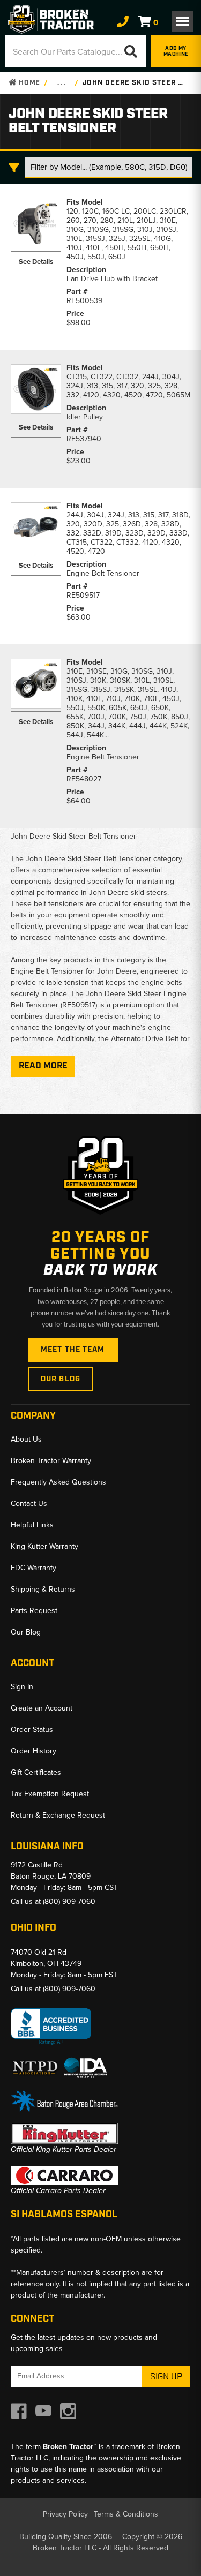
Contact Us (29, 1504)
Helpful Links (32, 1525)
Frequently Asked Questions (58, 1482)
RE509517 (83, 595)
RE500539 (84, 301)
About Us (26, 1439)
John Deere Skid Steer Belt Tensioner (135, 83)
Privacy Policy (65, 2514)
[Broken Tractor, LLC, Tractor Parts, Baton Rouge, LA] (51, 2027)
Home (28, 83)
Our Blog (61, 1379)
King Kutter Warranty (44, 1546)
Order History (33, 1751)
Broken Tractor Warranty (51, 1461)
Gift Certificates (36, 1772)
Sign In (22, 1687)
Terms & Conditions (126, 2514)
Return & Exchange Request (58, 1815)
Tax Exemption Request (50, 1794)
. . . (61, 83)
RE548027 (84, 779)
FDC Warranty (33, 1568)
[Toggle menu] (182, 21)
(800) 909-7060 (69, 1901)
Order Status (32, 1730)
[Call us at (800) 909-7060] (123, 22)
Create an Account (42, 1708)
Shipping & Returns (43, 1589)
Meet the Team (73, 1350)
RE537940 (84, 439)
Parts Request (34, 1611)
